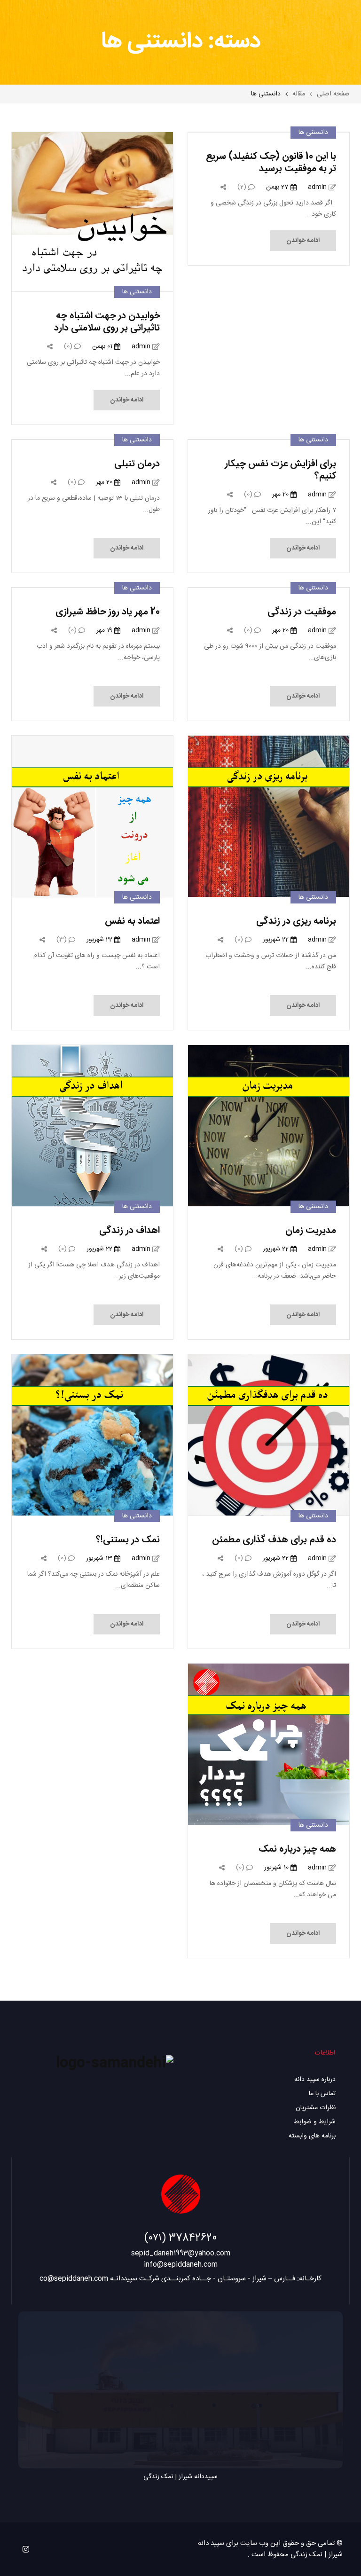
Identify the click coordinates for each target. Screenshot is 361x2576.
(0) (69, 346)
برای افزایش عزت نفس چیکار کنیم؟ (280, 470)
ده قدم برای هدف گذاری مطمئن (274, 1540)
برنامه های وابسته (312, 2136)
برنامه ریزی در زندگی (296, 921)
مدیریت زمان (311, 1230)
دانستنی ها (313, 133)
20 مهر (281, 495)
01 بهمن (103, 346)
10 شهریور (277, 1868)
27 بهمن (278, 187)
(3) (63, 940)
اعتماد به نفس (132, 921)
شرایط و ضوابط (315, 2122)
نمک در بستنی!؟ (128, 1540)
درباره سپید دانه (315, 2080)
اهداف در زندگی (129, 1230)
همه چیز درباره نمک (297, 1849)
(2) (243, 187)
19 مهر (105, 630)
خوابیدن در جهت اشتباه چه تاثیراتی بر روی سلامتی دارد (107, 322)
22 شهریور (277, 940)
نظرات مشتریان (316, 2108)
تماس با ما (322, 2094)
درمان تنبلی (137, 464)
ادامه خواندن (303, 241)
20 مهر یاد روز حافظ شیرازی (108, 612)
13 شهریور (100, 1558)
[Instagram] (26, 2549)
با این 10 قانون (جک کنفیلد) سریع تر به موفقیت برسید (271, 162)
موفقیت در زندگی (302, 612)
